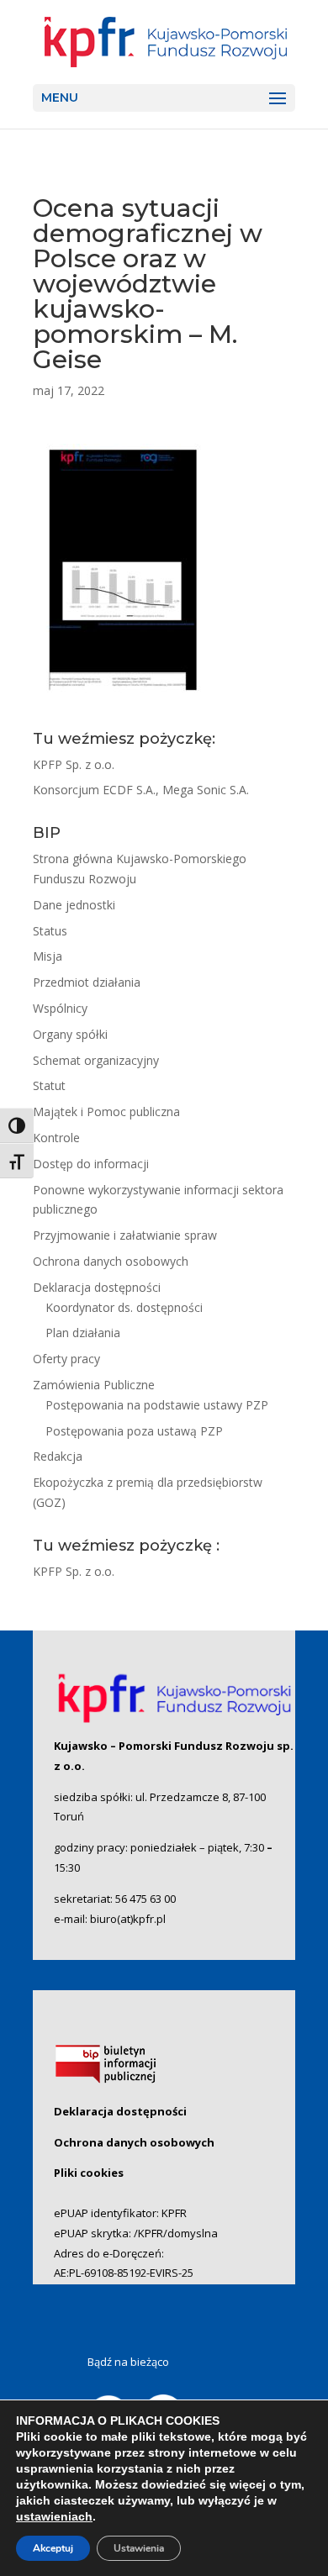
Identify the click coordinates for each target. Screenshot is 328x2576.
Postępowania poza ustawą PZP (134, 1431)
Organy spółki (70, 1034)
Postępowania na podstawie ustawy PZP (157, 1405)
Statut (49, 1085)
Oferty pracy (66, 1359)
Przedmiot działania (87, 982)
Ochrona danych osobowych (111, 1261)
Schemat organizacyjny (96, 1060)
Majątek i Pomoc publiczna (106, 1112)
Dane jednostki (74, 905)
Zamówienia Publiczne (94, 1385)
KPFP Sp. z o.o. (74, 764)
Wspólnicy (60, 1008)
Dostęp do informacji (91, 1164)
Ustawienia (139, 2548)
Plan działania (83, 1333)
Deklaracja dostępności (97, 1287)
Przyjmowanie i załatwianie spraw (125, 1235)
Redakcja (58, 1456)
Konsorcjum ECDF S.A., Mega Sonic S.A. (141, 790)
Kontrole (56, 1138)
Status (50, 931)
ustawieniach (54, 2516)
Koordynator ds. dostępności (124, 1307)
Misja (48, 956)
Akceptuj (53, 2548)
